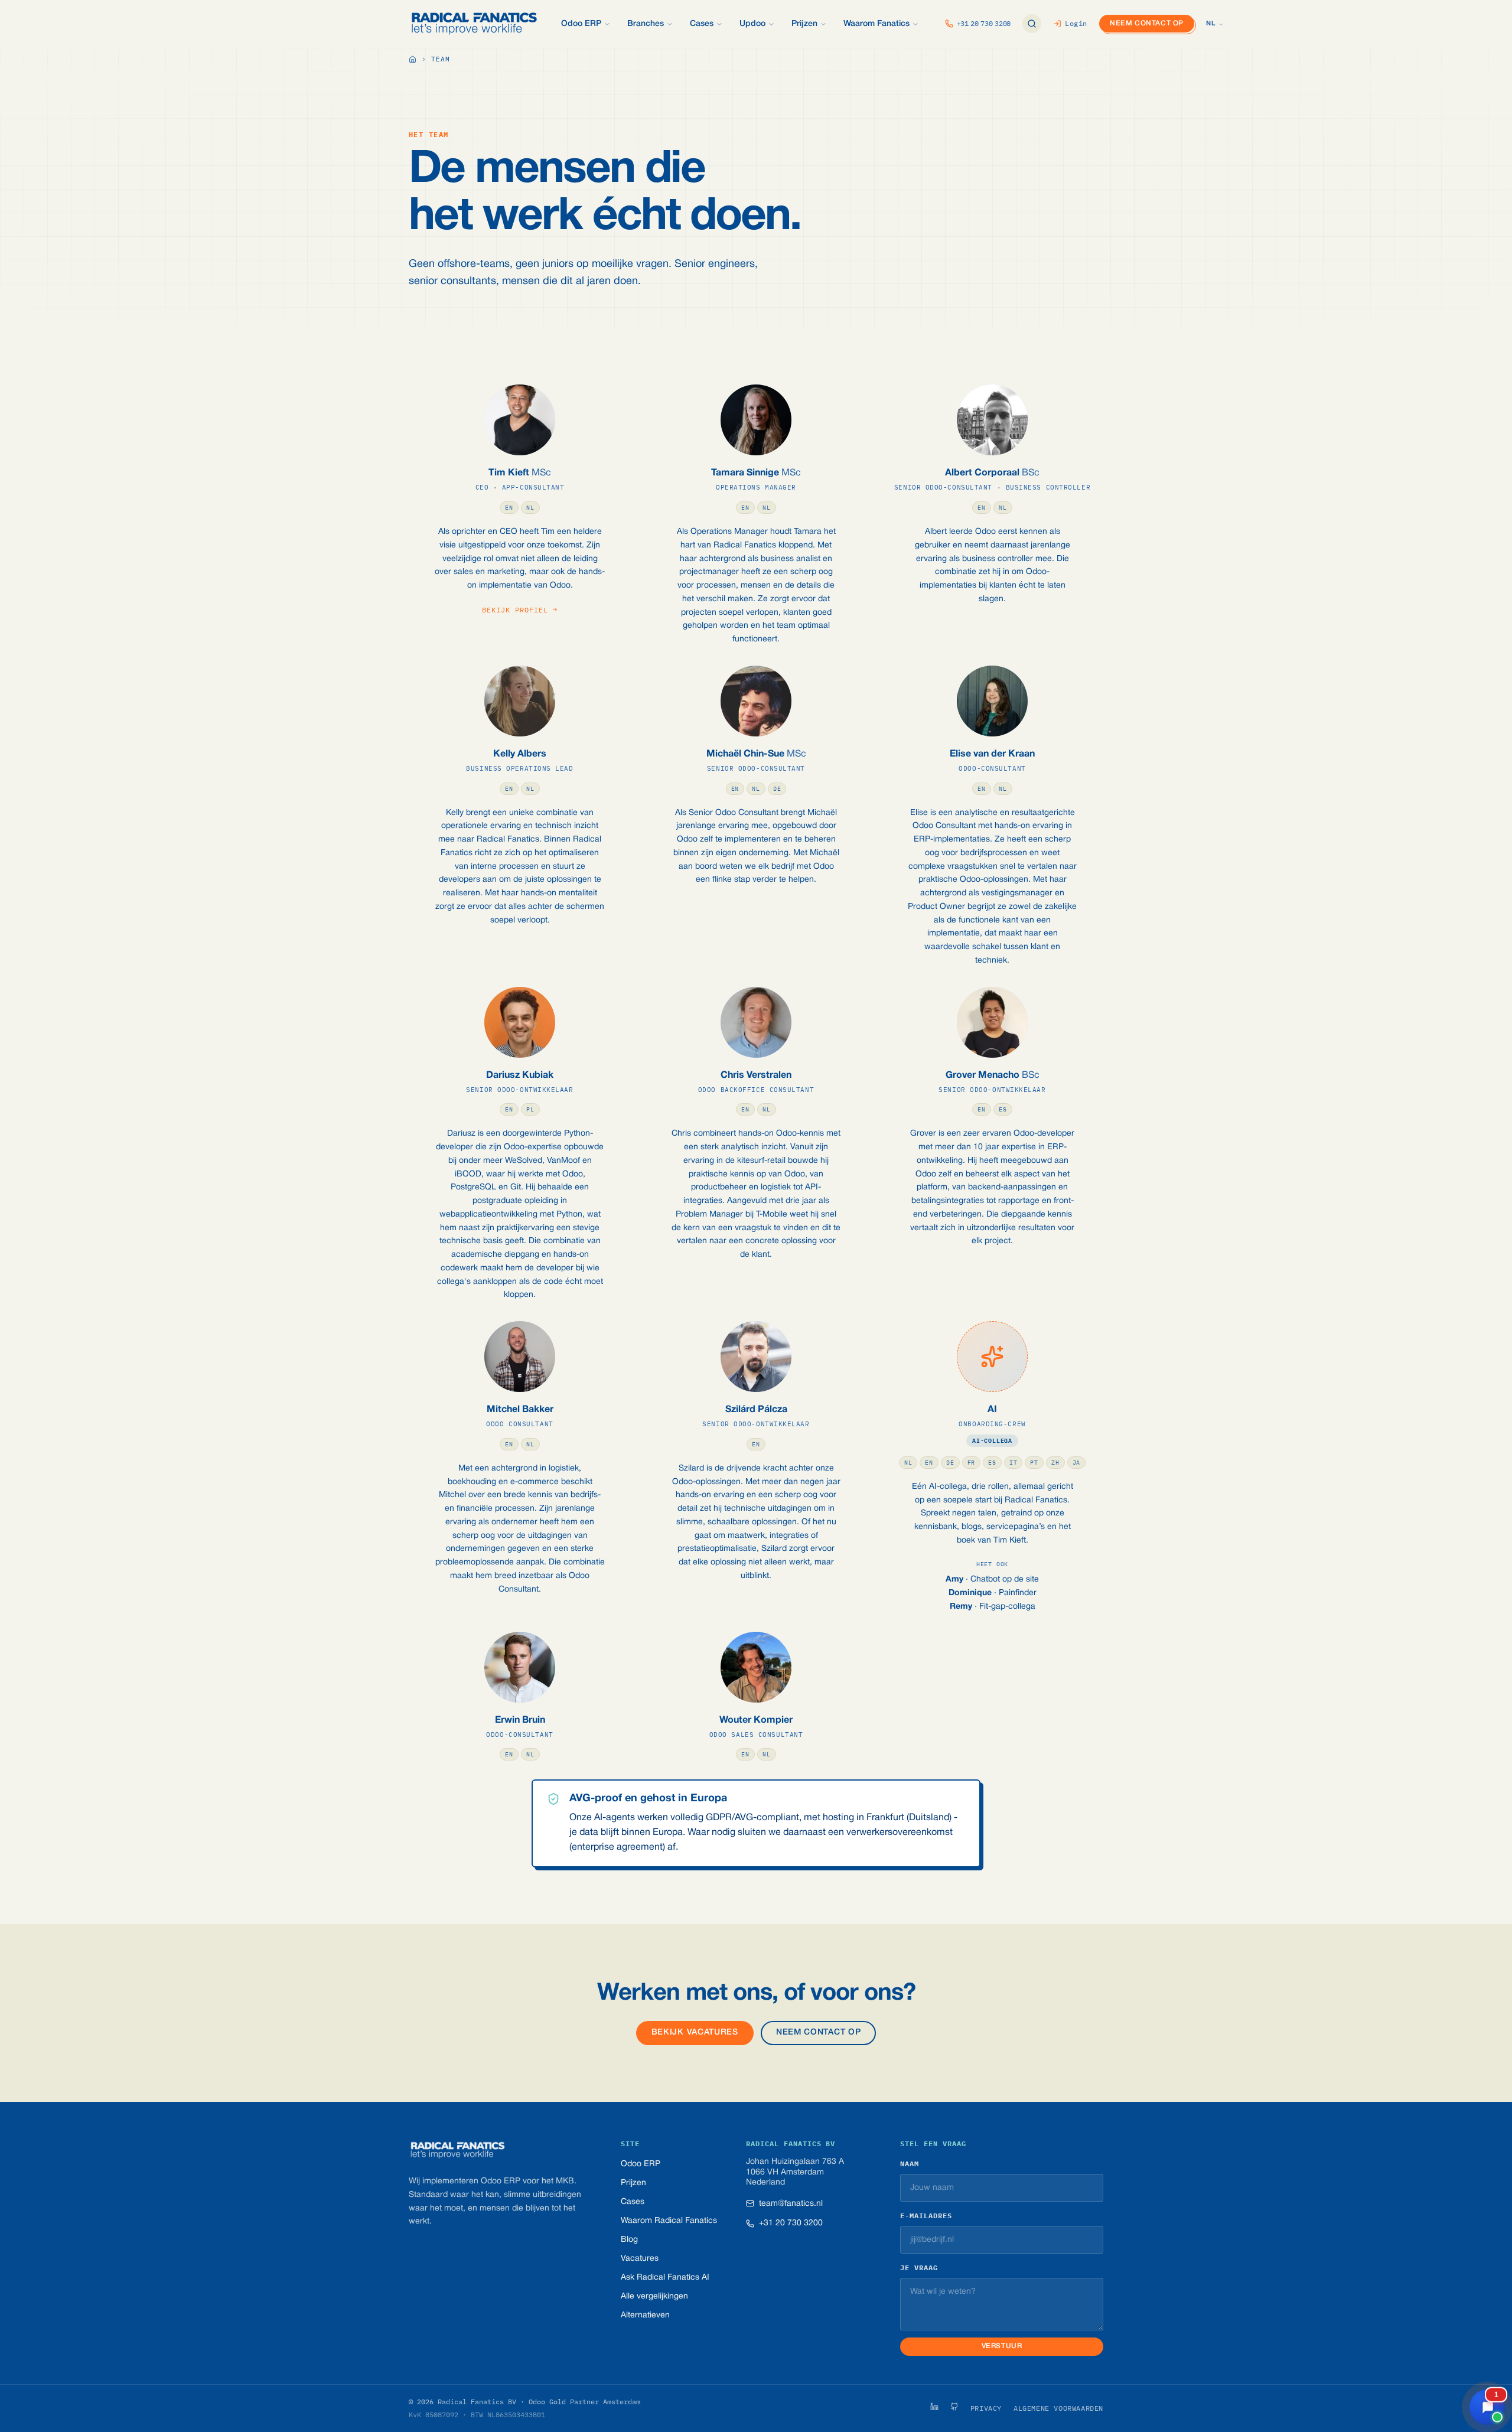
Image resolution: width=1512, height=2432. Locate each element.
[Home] (413, 60)
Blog (629, 2240)
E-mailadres (926, 2216)
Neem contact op (1147, 23)
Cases (633, 2202)
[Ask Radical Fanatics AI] (1032, 24)
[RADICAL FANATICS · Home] (474, 24)
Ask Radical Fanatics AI (665, 2278)
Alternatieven (645, 2315)
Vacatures (640, 2259)
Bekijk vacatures (695, 2032)
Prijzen (633, 2183)
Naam (910, 2164)
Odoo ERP (641, 2164)
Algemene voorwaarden (1058, 2408)
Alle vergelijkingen (654, 2296)
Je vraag (919, 2268)
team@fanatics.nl (791, 2204)
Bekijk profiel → (519, 610)
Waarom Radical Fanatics (669, 2221)
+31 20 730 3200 (791, 2223)
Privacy (986, 2408)
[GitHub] (954, 2407)
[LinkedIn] (934, 2407)
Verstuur (1002, 2346)
